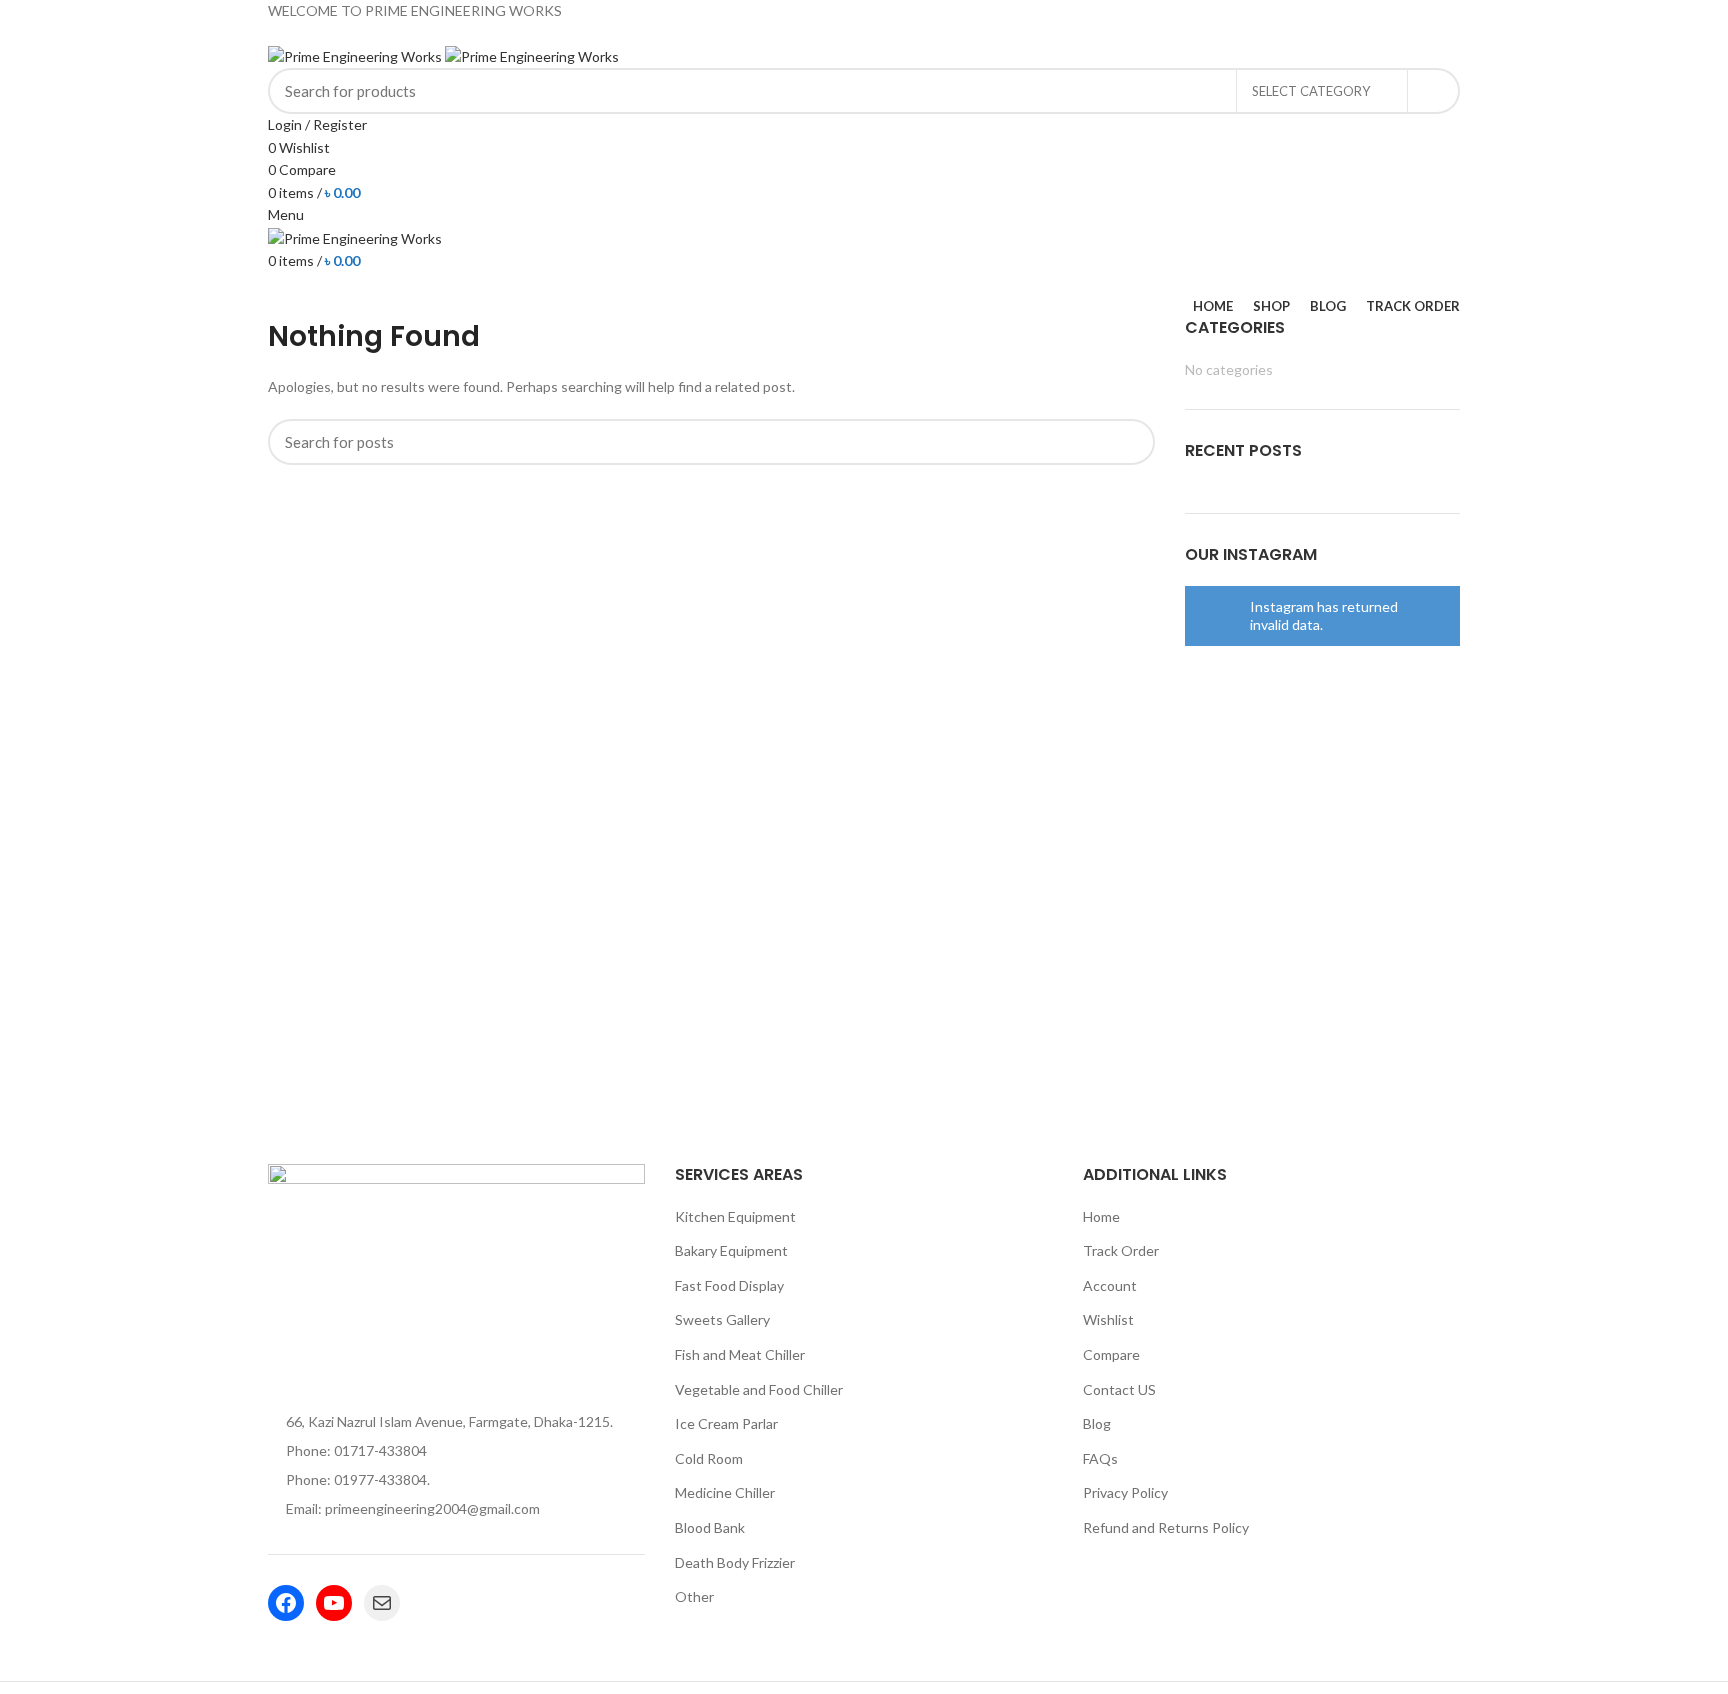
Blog (1097, 1423)
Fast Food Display (729, 1285)
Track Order (1121, 1250)
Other (694, 1596)
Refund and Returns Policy (1166, 1527)
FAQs (1100, 1458)
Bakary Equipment (731, 1250)
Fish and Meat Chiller (740, 1354)
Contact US (1119, 1389)
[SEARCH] (1433, 91)
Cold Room (709, 1458)
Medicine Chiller (725, 1492)
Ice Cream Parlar (726, 1423)
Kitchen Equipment (735, 1216)
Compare (1111, 1354)
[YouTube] (334, 1603)
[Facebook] (286, 1603)
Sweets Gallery (722, 1319)
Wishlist (1108, 1319)
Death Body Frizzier (735, 1562)
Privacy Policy (1125, 1492)
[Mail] (382, 1603)
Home (1101, 1216)
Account (1110, 1285)
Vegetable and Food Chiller (759, 1389)
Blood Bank (710, 1527)
